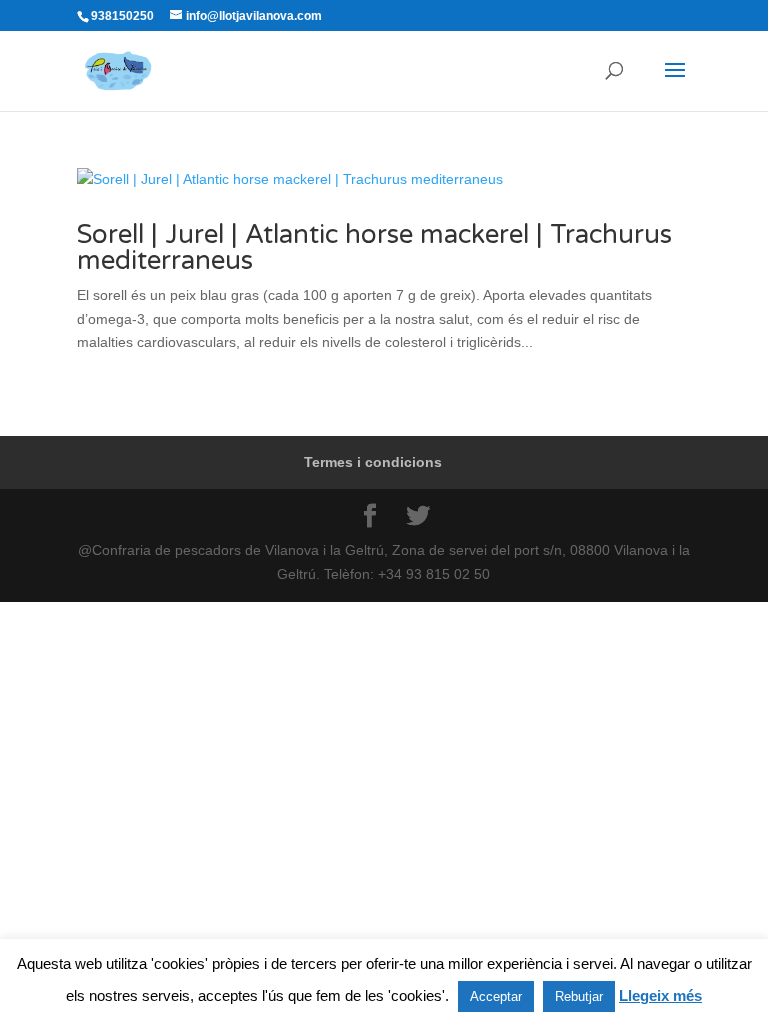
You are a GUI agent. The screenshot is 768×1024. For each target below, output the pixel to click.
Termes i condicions (373, 462)
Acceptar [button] (496, 996)
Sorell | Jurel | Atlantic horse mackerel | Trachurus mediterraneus (374, 247)
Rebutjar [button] (579, 996)
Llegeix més (660, 995)
